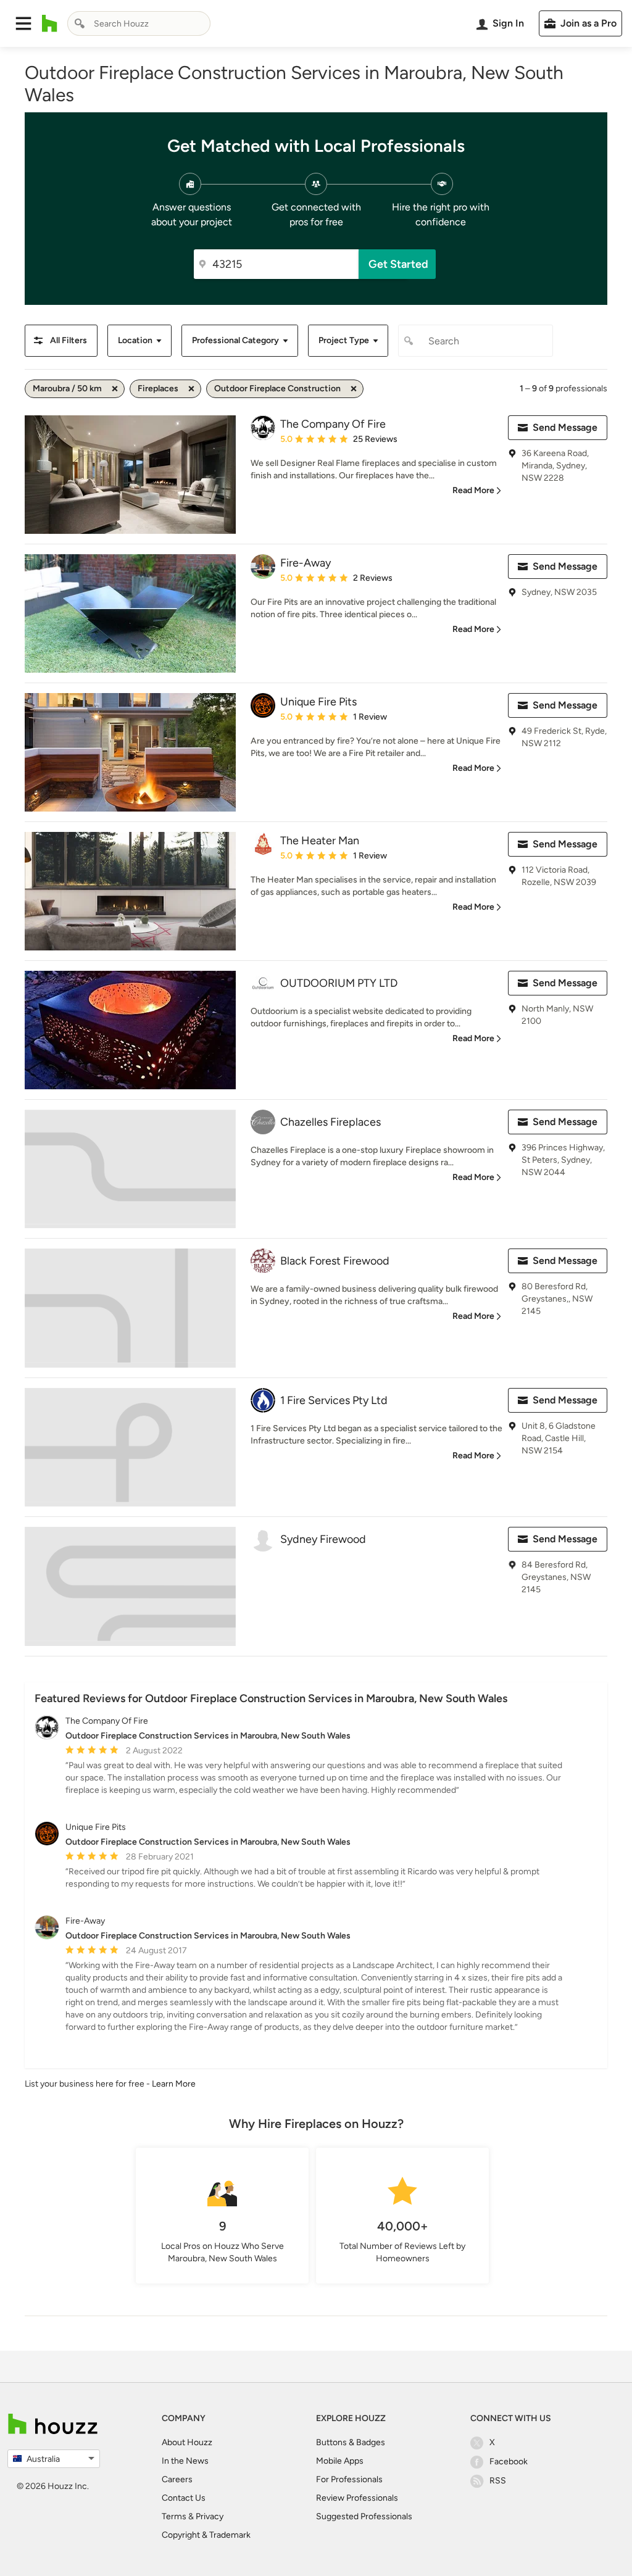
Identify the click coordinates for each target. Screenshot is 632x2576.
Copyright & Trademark (206, 2535)
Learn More (174, 2084)
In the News (185, 2461)
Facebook (509, 2462)
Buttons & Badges (351, 2442)
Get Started (398, 264)
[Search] (80, 23)
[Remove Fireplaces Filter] (191, 389)
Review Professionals (357, 2498)
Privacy (210, 2516)
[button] (23, 23)
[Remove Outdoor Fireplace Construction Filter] (354, 389)
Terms (174, 2516)
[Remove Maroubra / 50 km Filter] (115, 389)
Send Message (565, 427)
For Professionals (349, 2479)
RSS (498, 2481)
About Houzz (187, 2442)
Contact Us (184, 2498)
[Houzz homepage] (50, 23)
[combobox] (139, 23)
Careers (177, 2479)
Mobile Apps (340, 2461)
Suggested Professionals (364, 2516)
